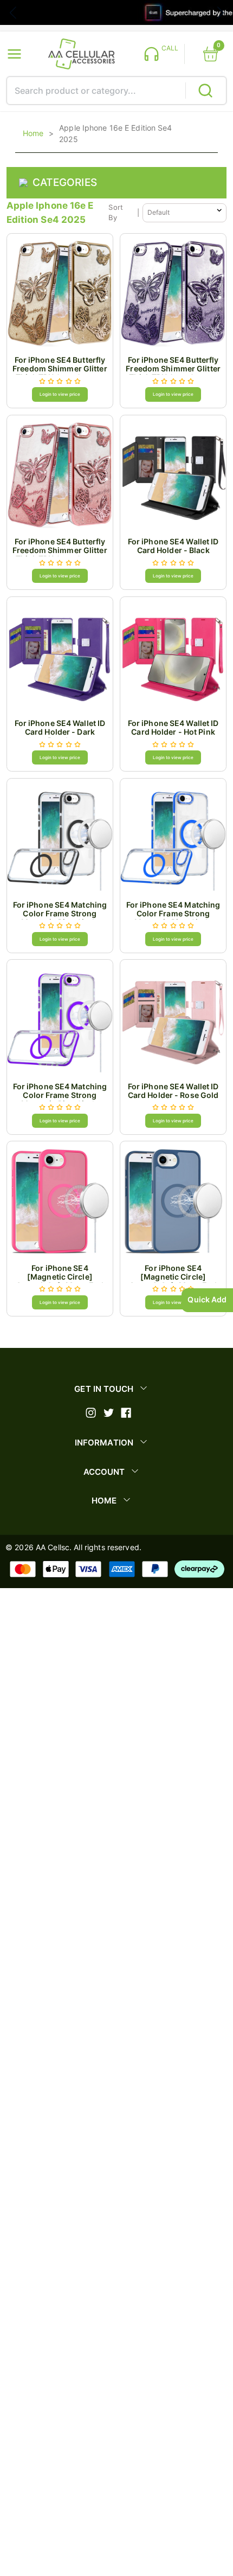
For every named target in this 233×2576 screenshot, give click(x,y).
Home (33, 133)
